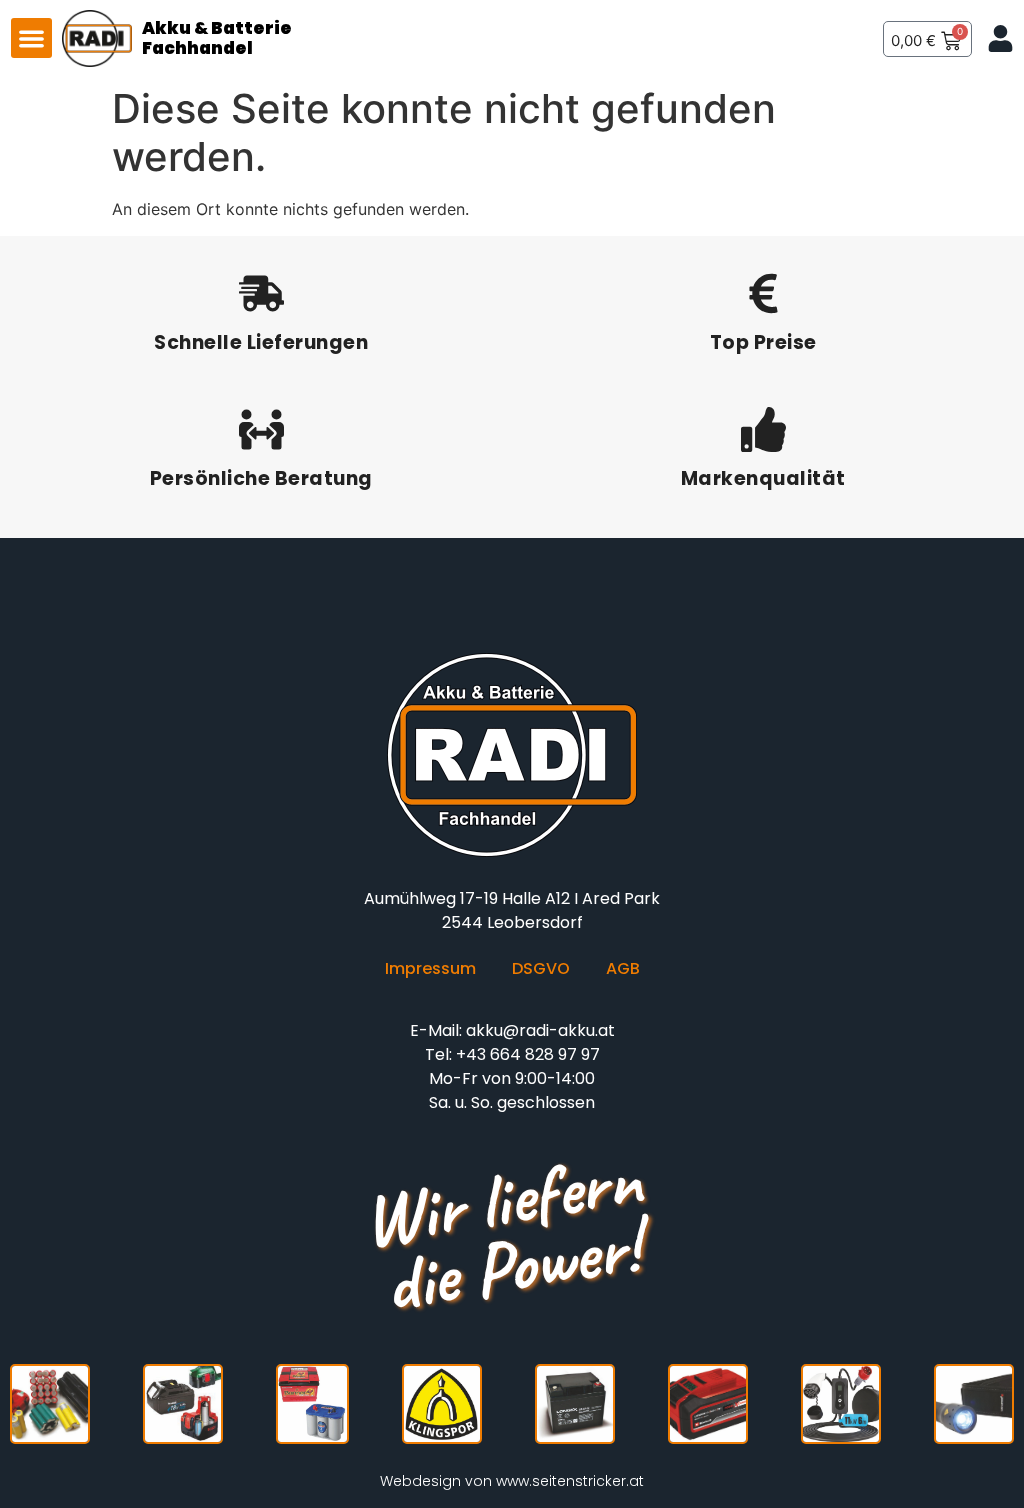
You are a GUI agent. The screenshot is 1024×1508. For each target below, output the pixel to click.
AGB (623, 969)
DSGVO (541, 969)
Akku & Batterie (217, 28)
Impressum (430, 969)
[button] (31, 38)
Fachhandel (197, 48)
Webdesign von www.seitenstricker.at (512, 1481)
